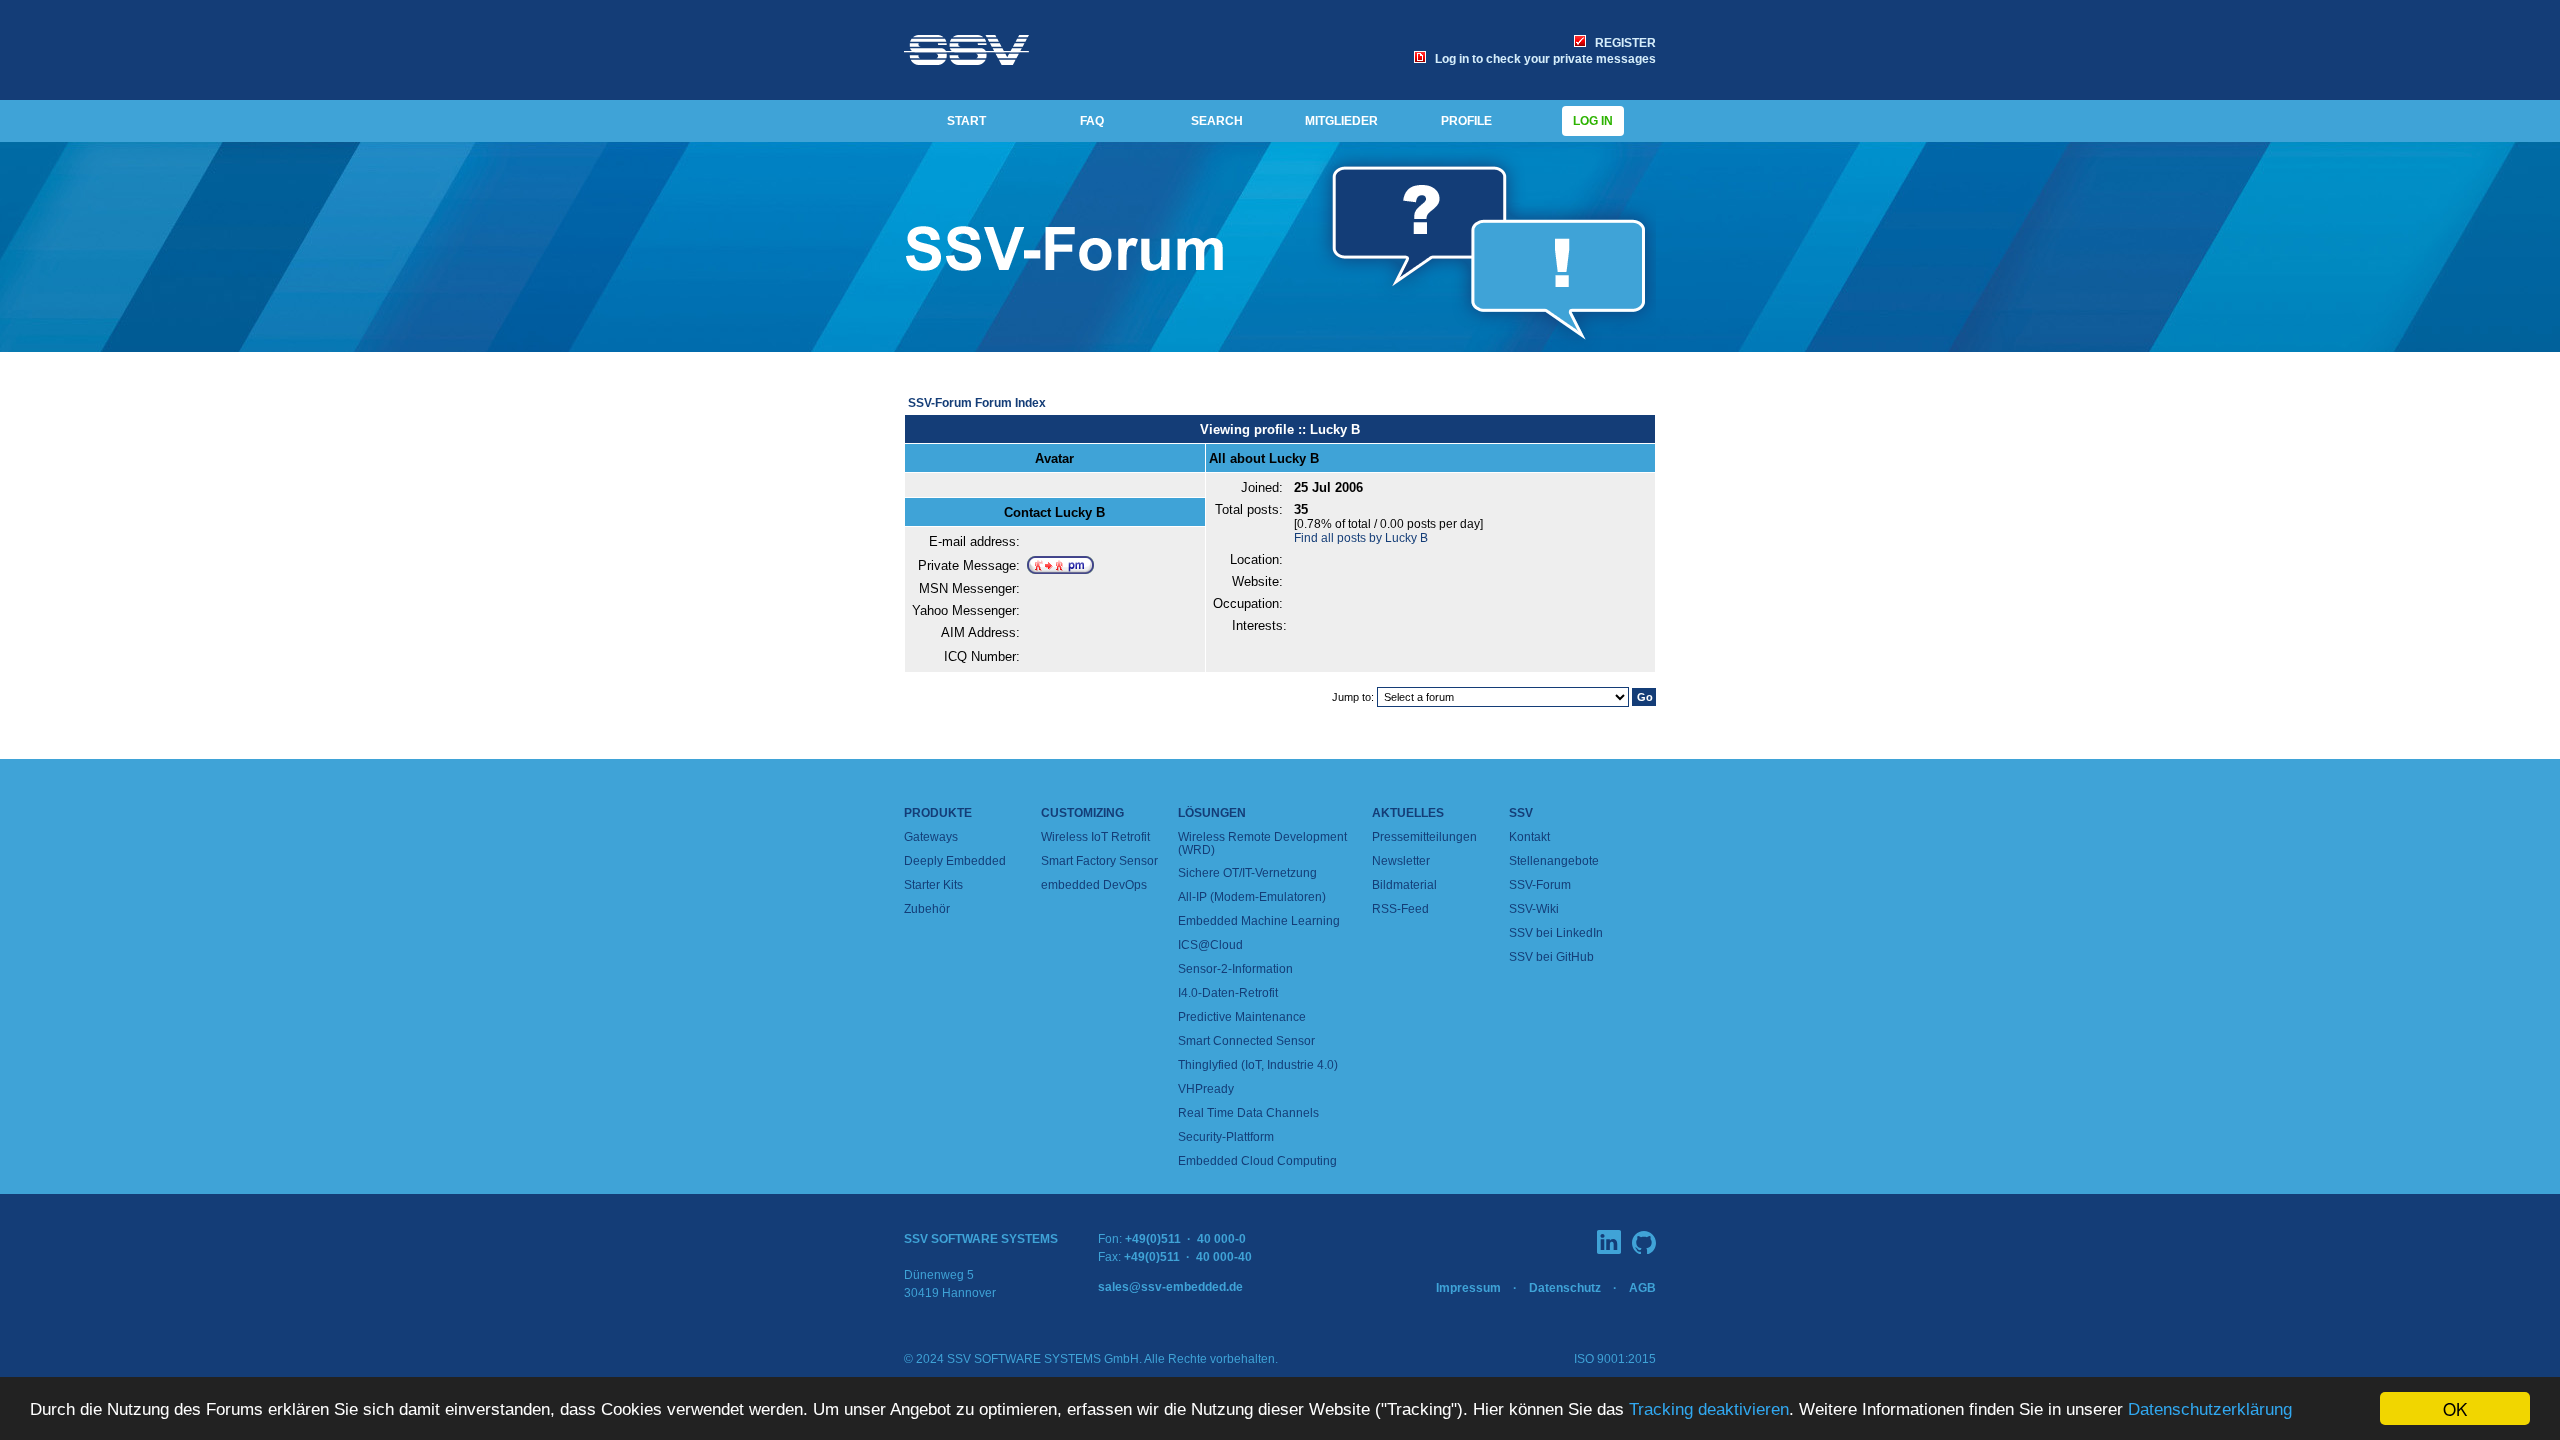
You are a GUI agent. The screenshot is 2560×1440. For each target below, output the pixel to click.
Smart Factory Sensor (1099, 861)
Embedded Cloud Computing (1257, 1161)
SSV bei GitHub (1551, 957)
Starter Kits (933, 885)
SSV (1521, 813)
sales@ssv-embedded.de (1170, 1287)
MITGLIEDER (1341, 121)
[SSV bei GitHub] (1644, 1242)
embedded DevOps (1094, 885)
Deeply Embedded (955, 861)
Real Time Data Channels (1248, 1113)
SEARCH (1217, 121)
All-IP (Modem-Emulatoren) (1252, 897)
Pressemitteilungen (1424, 837)
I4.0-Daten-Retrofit (1228, 993)
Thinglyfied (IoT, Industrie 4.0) (1258, 1065)
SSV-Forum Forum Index (977, 403)
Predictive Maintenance (1242, 1017)
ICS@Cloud (1210, 945)
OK (2455, 1408)
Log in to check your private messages (1542, 59)
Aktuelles (1408, 813)
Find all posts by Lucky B (1361, 538)
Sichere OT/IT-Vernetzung (1247, 873)
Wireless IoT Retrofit (1095, 837)
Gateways (931, 837)
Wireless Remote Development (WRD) (1262, 843)
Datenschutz (1565, 1288)
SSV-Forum (1540, 885)
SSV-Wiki (1534, 909)
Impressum (1468, 1288)
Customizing (1082, 813)
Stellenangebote (1554, 861)
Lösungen (1212, 813)
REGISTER (1622, 43)
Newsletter (1401, 861)
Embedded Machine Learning (1259, 921)
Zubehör (927, 909)
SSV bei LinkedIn (1556, 933)
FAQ (1092, 121)
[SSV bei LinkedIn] (1609, 1242)
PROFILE (1466, 121)
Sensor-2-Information (1235, 969)
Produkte (938, 813)
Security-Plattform (1226, 1137)
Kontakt (1529, 837)
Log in (1593, 121)
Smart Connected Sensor (1246, 1041)
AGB (1642, 1288)
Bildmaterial (1404, 885)
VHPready (1206, 1089)
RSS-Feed (1400, 909)
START (966, 121)
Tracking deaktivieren (1709, 1409)
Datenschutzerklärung (2210, 1409)
